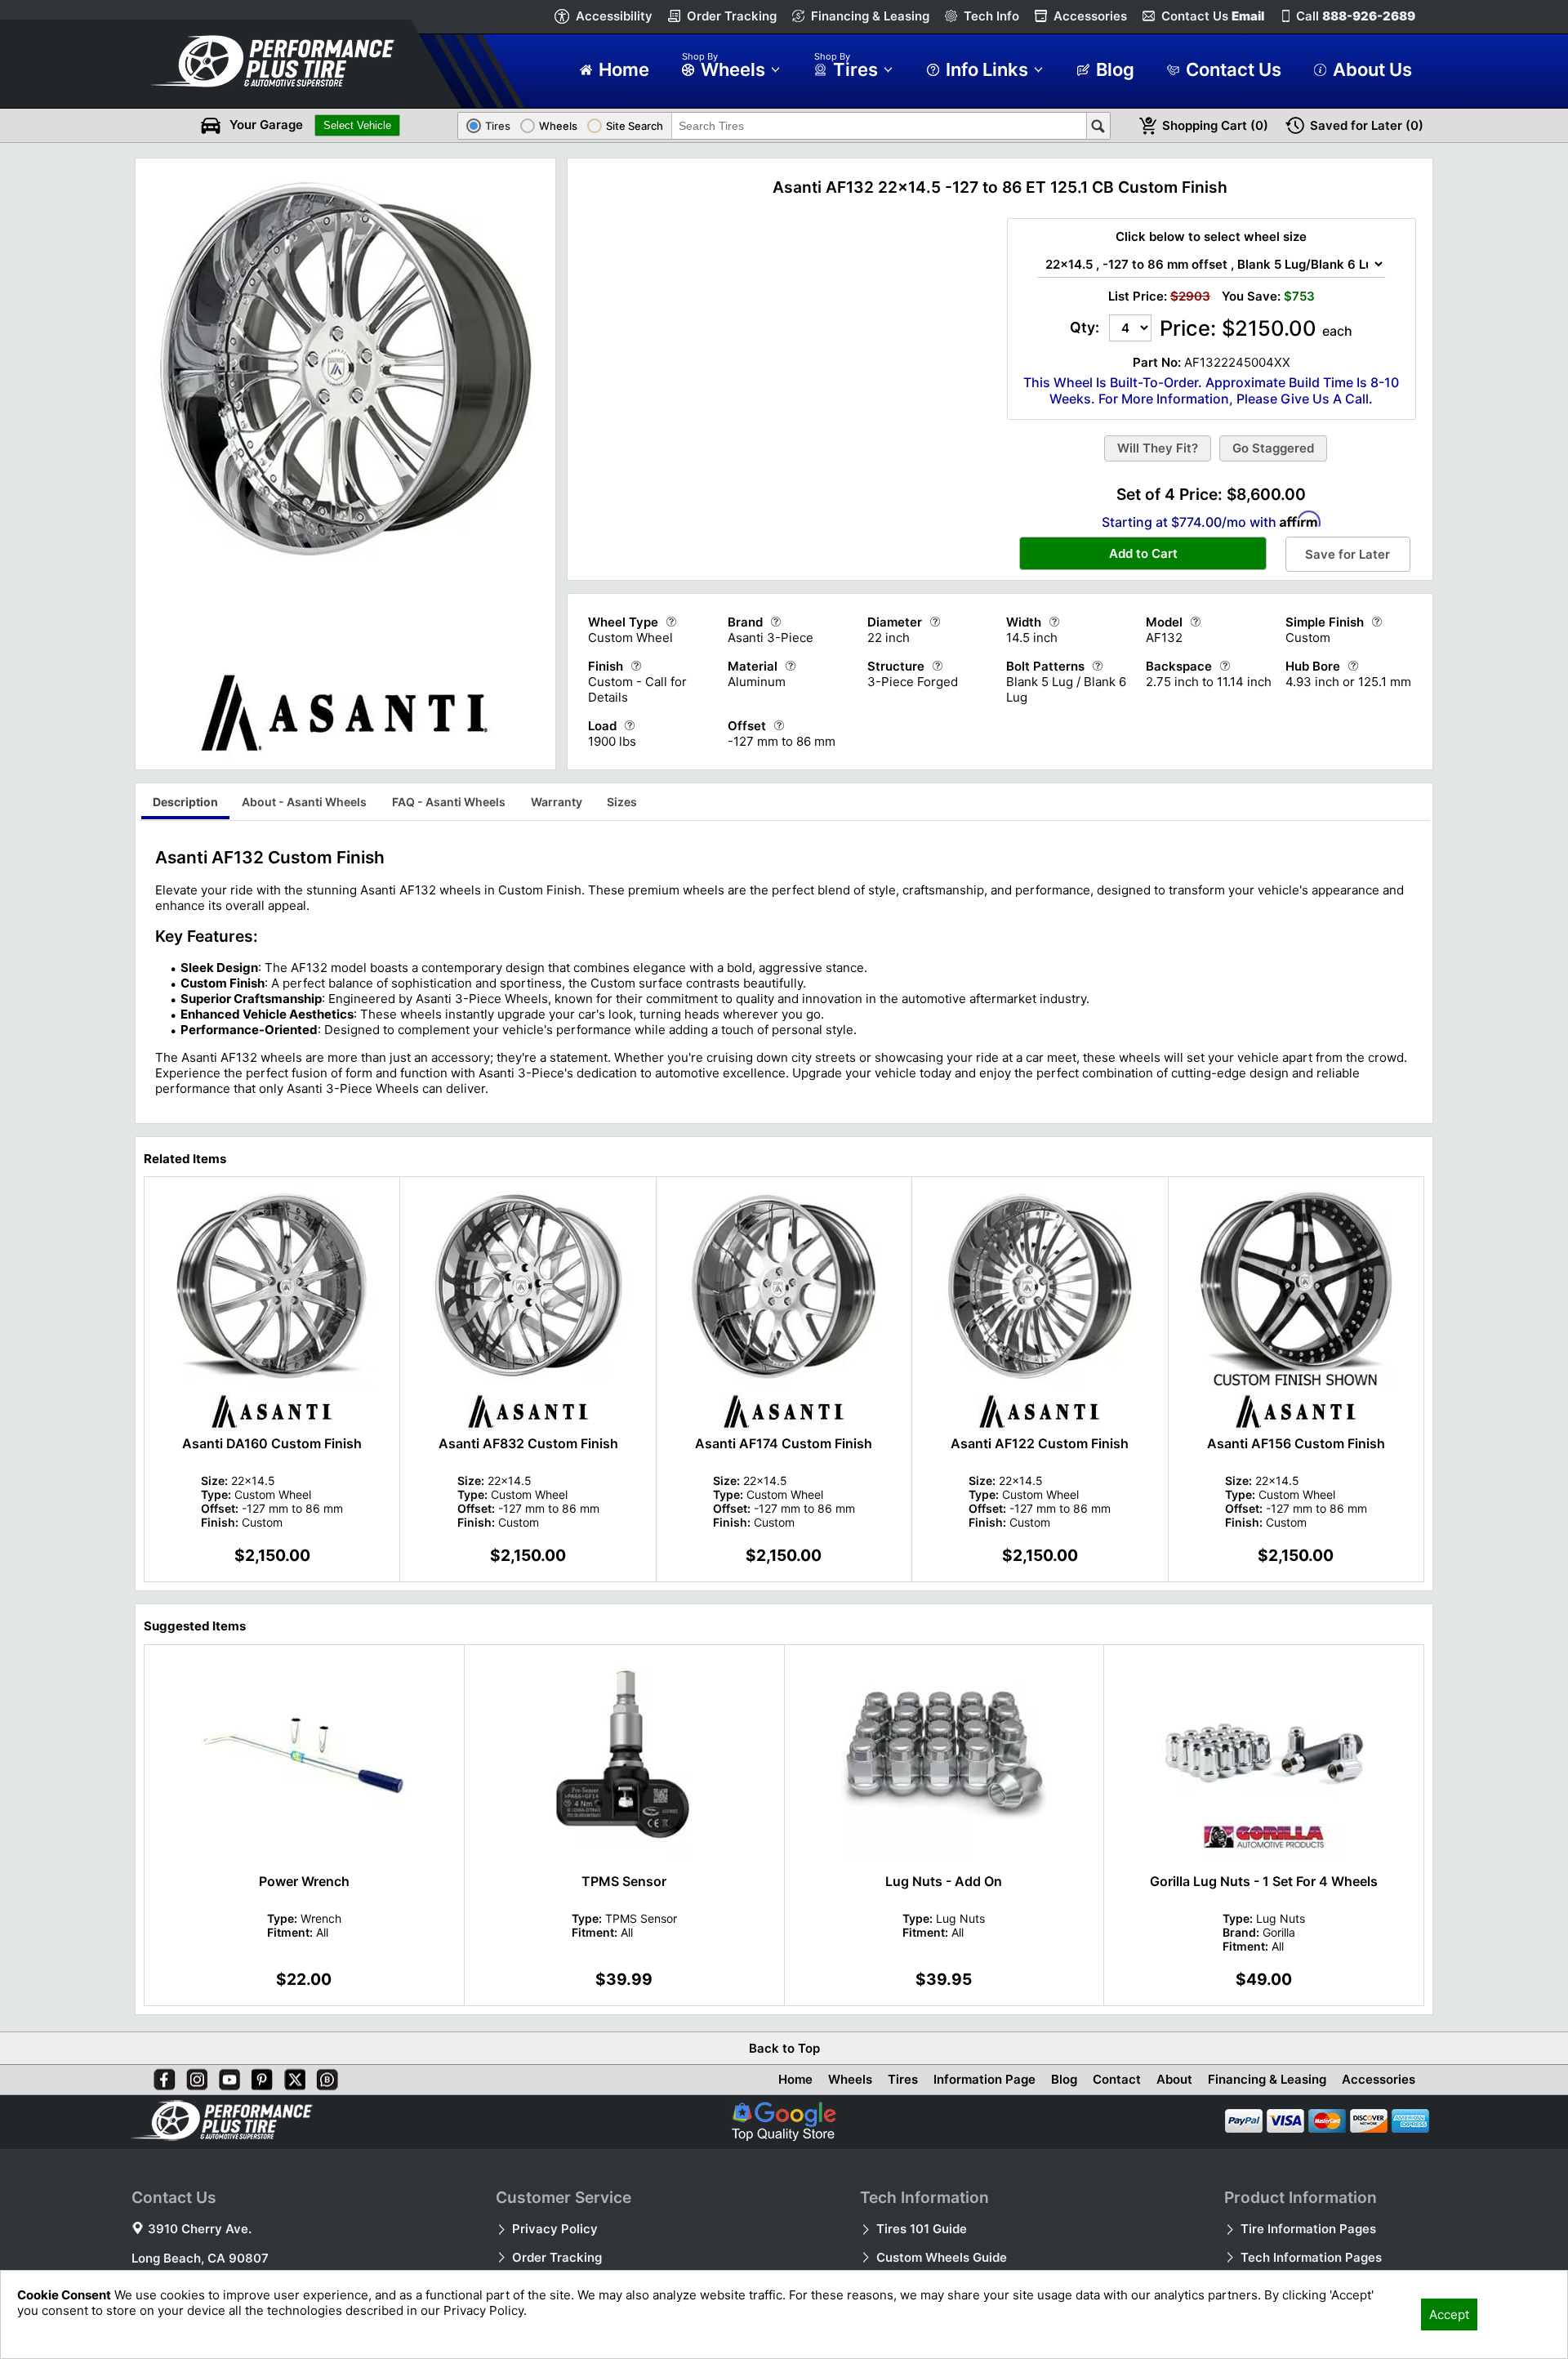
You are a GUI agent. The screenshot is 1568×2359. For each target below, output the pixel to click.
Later (1367, 125)
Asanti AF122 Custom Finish (1040, 1443)
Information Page (984, 2079)
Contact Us (1213, 16)
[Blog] (324, 2076)
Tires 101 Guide (922, 2229)
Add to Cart (1143, 553)
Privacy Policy (555, 2229)
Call (1356, 16)
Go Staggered (1273, 448)
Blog (1064, 2079)
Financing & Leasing (870, 16)
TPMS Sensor (624, 1881)
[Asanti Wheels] (345, 755)
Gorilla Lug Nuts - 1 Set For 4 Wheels (1264, 1881)
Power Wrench (304, 1881)
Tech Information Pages (1311, 2257)
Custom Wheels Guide (942, 2257)
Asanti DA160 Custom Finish (272, 1443)
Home (795, 2079)
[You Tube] (226, 2076)
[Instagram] (194, 2076)
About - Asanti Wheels (304, 802)
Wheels (850, 2079)
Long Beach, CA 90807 (200, 2258)
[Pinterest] (259, 2076)
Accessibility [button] (614, 16)
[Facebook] (161, 2076)
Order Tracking (732, 16)
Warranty (557, 802)
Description (185, 802)
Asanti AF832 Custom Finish (528, 1443)
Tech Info (991, 16)
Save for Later (1347, 554)
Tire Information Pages (1308, 2229)
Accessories (1090, 16)
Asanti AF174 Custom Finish (784, 1443)
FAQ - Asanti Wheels (449, 802)
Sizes (622, 802)
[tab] (185, 804)
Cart (1215, 125)
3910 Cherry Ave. (200, 2229)
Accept (1449, 2314)
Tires (903, 2079)
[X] (292, 2076)
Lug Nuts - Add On (944, 1881)
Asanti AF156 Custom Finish (1296, 1443)
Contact (1117, 2079)
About (1174, 2079)
